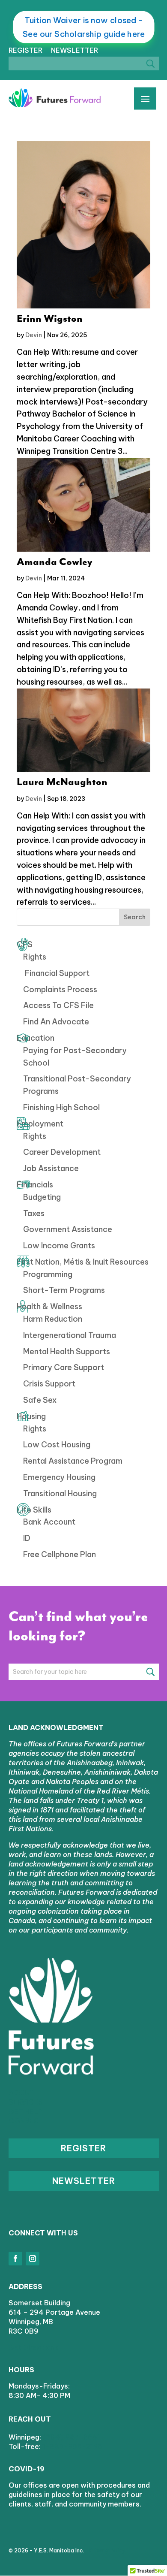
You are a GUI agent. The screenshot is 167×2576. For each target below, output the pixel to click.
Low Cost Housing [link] (57, 1445)
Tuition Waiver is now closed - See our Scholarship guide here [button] (84, 27)
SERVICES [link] (26, 2102)
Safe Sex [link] (40, 1400)
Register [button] (83, 2148)
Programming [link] (48, 1274)
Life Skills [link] (34, 1510)
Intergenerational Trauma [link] (70, 1335)
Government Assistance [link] (68, 1229)
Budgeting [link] (42, 1197)
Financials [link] (35, 1185)
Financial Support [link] (56, 973)
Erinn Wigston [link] (50, 319)
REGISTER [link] (25, 50)
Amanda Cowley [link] (55, 562)
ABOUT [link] (21, 2093)
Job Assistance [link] (51, 1168)
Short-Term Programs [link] (64, 1290)
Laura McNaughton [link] (62, 782)
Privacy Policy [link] (107, 2550)
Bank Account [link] (49, 1522)
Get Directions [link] (33, 2347)
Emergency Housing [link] (59, 1477)
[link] (55, 98)
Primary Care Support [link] (64, 1367)
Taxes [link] (34, 1213)
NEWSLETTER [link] (75, 50)
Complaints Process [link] (60, 989)
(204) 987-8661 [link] (72, 2437)
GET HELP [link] (26, 2111)
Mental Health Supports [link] (67, 1351)
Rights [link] (35, 957)
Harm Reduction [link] (53, 1319)
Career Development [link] (62, 1152)
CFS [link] (25, 944)
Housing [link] (31, 1416)
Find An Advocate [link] (56, 1022)
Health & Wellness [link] (49, 1306)
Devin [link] (34, 335)
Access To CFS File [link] (58, 1005)
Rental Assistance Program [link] (73, 1461)
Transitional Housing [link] (60, 1493)
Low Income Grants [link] (59, 1246)
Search (135, 917)
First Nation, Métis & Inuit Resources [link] (83, 1262)
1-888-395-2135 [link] (72, 2446)
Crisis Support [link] (49, 1384)
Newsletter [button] (84, 2181)
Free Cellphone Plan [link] (60, 1554)
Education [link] (36, 1038)
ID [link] (27, 1538)
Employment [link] (40, 1124)
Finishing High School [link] (61, 1107)
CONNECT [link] (26, 2121)
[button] (15, 2259)
